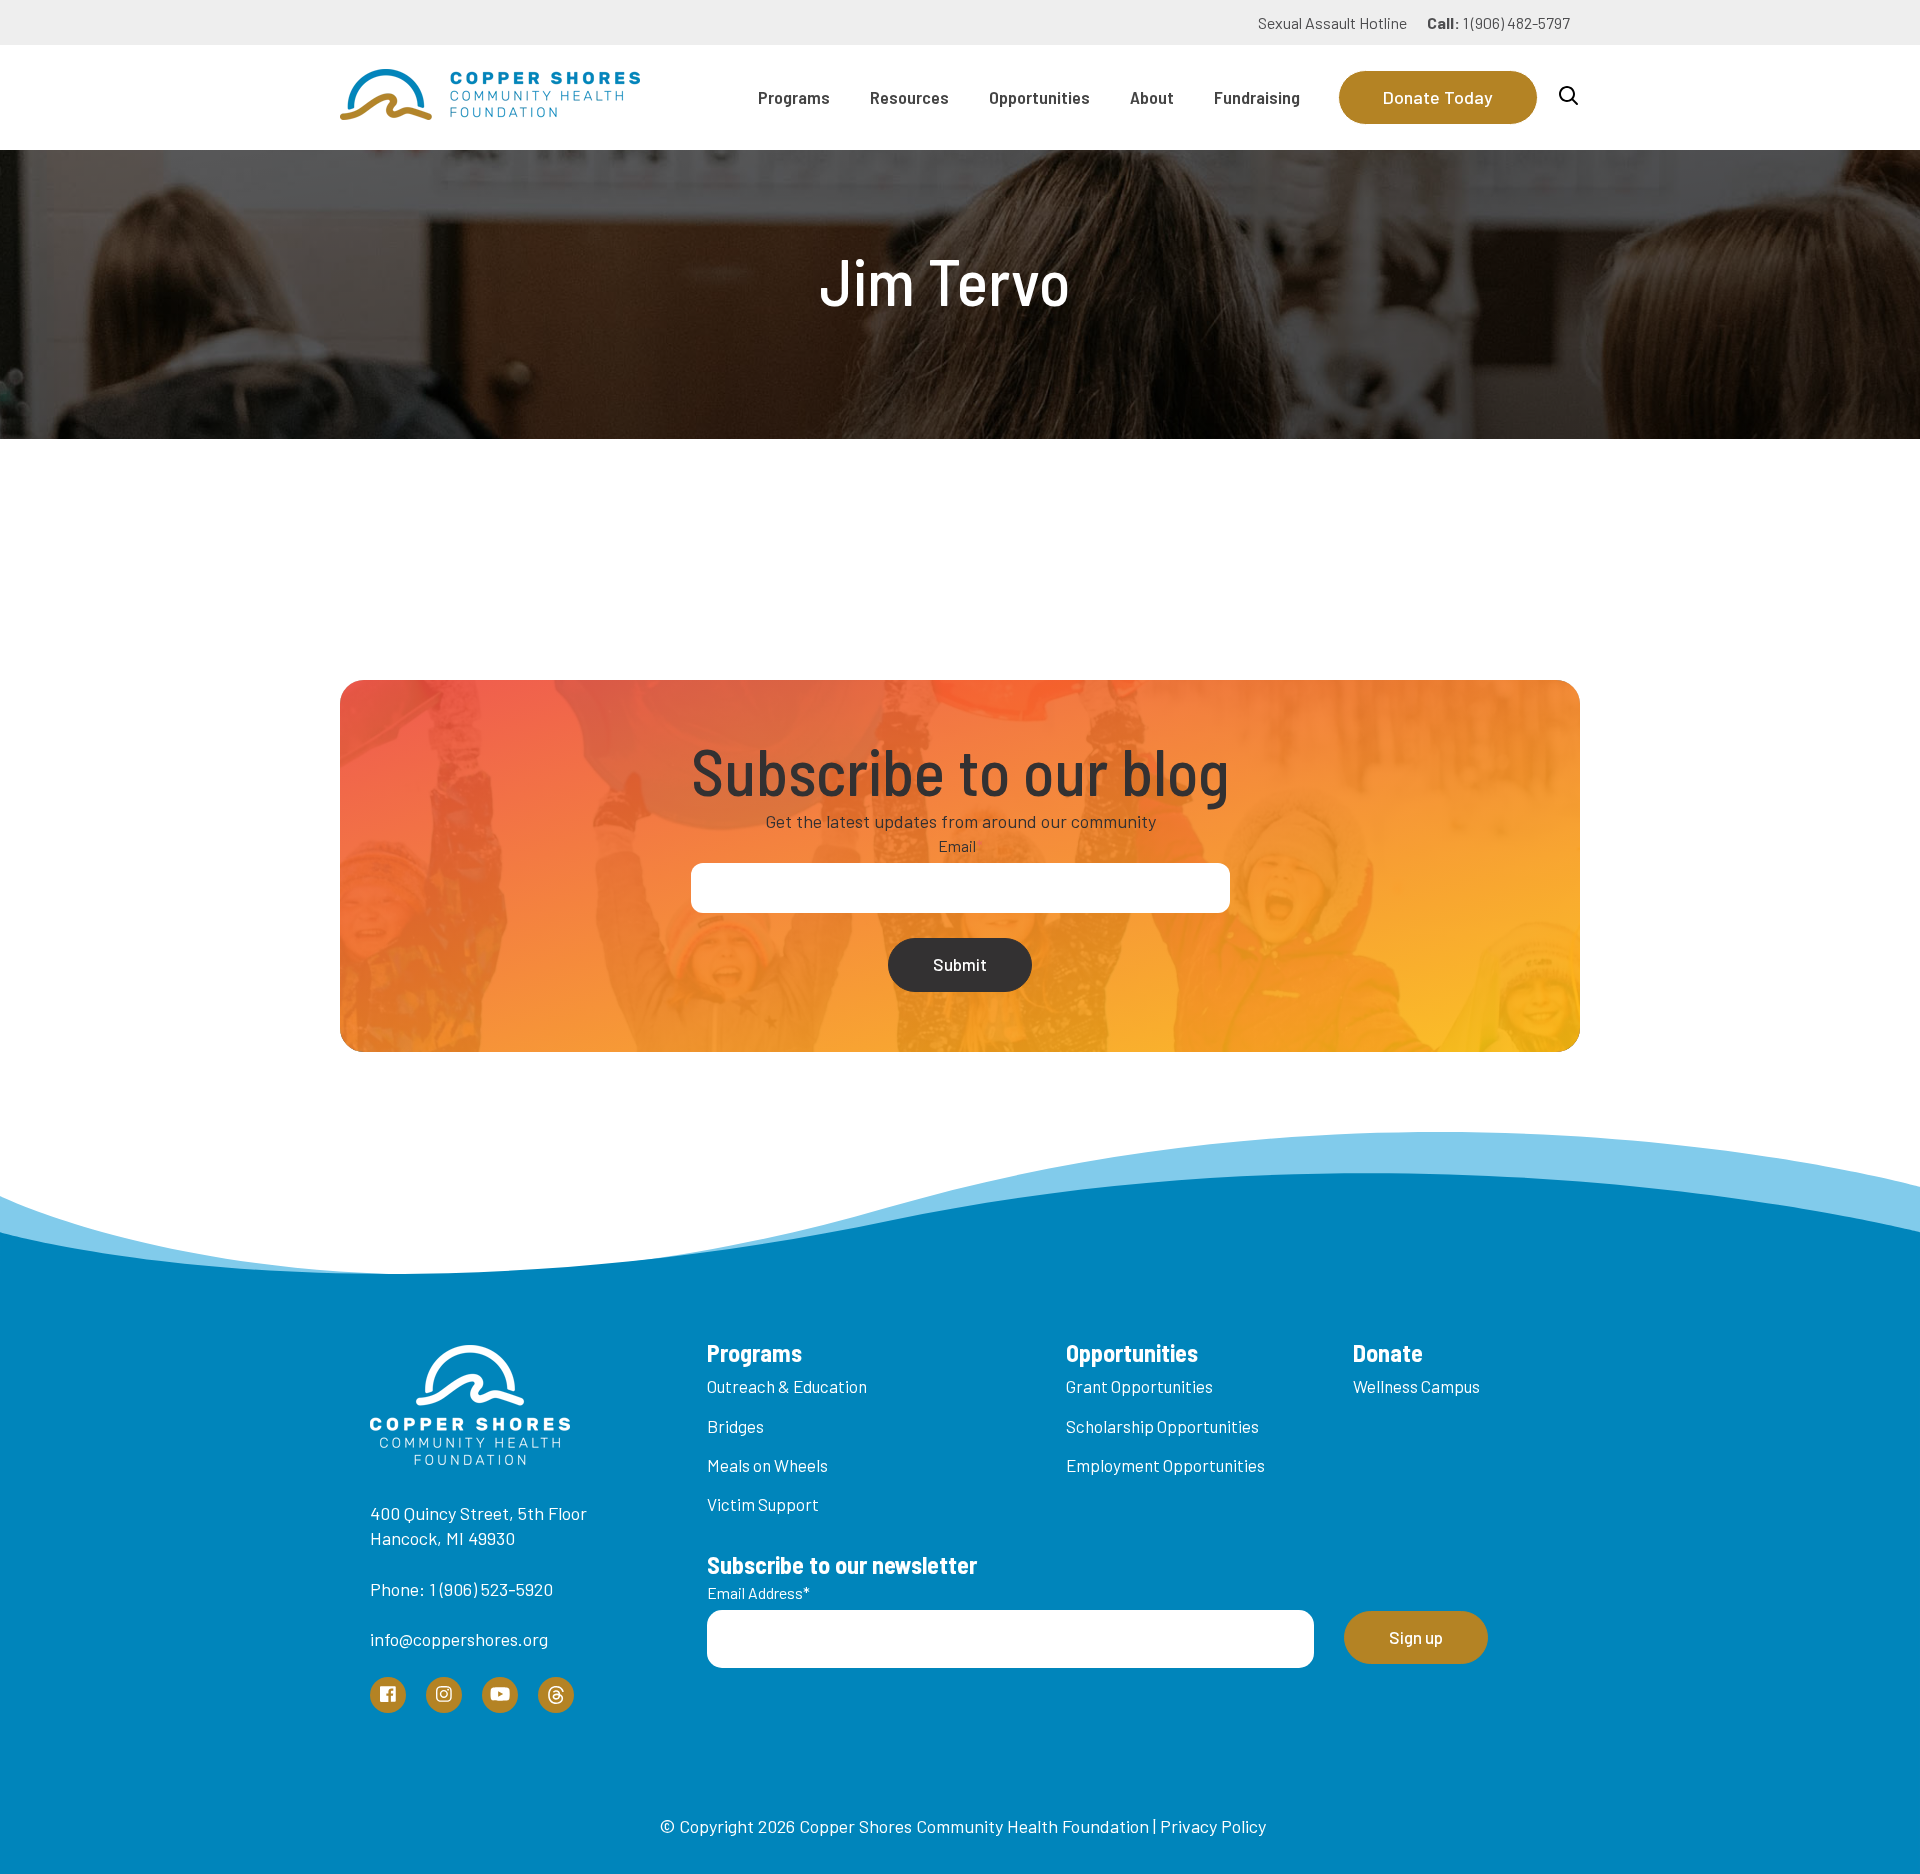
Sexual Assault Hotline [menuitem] (1332, 22)
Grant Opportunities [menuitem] (1139, 1386)
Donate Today (1438, 97)
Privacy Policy (1213, 1826)
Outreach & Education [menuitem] (787, 1386)
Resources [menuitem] (909, 97)
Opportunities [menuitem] (1039, 97)
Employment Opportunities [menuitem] (1165, 1465)
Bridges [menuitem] (735, 1426)
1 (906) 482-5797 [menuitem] (1498, 22)
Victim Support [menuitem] (763, 1504)
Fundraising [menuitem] (1257, 97)
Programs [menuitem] (794, 97)
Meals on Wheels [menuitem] (767, 1465)
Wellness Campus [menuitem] (1416, 1386)
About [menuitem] (1152, 97)
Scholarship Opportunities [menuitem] (1162, 1426)
